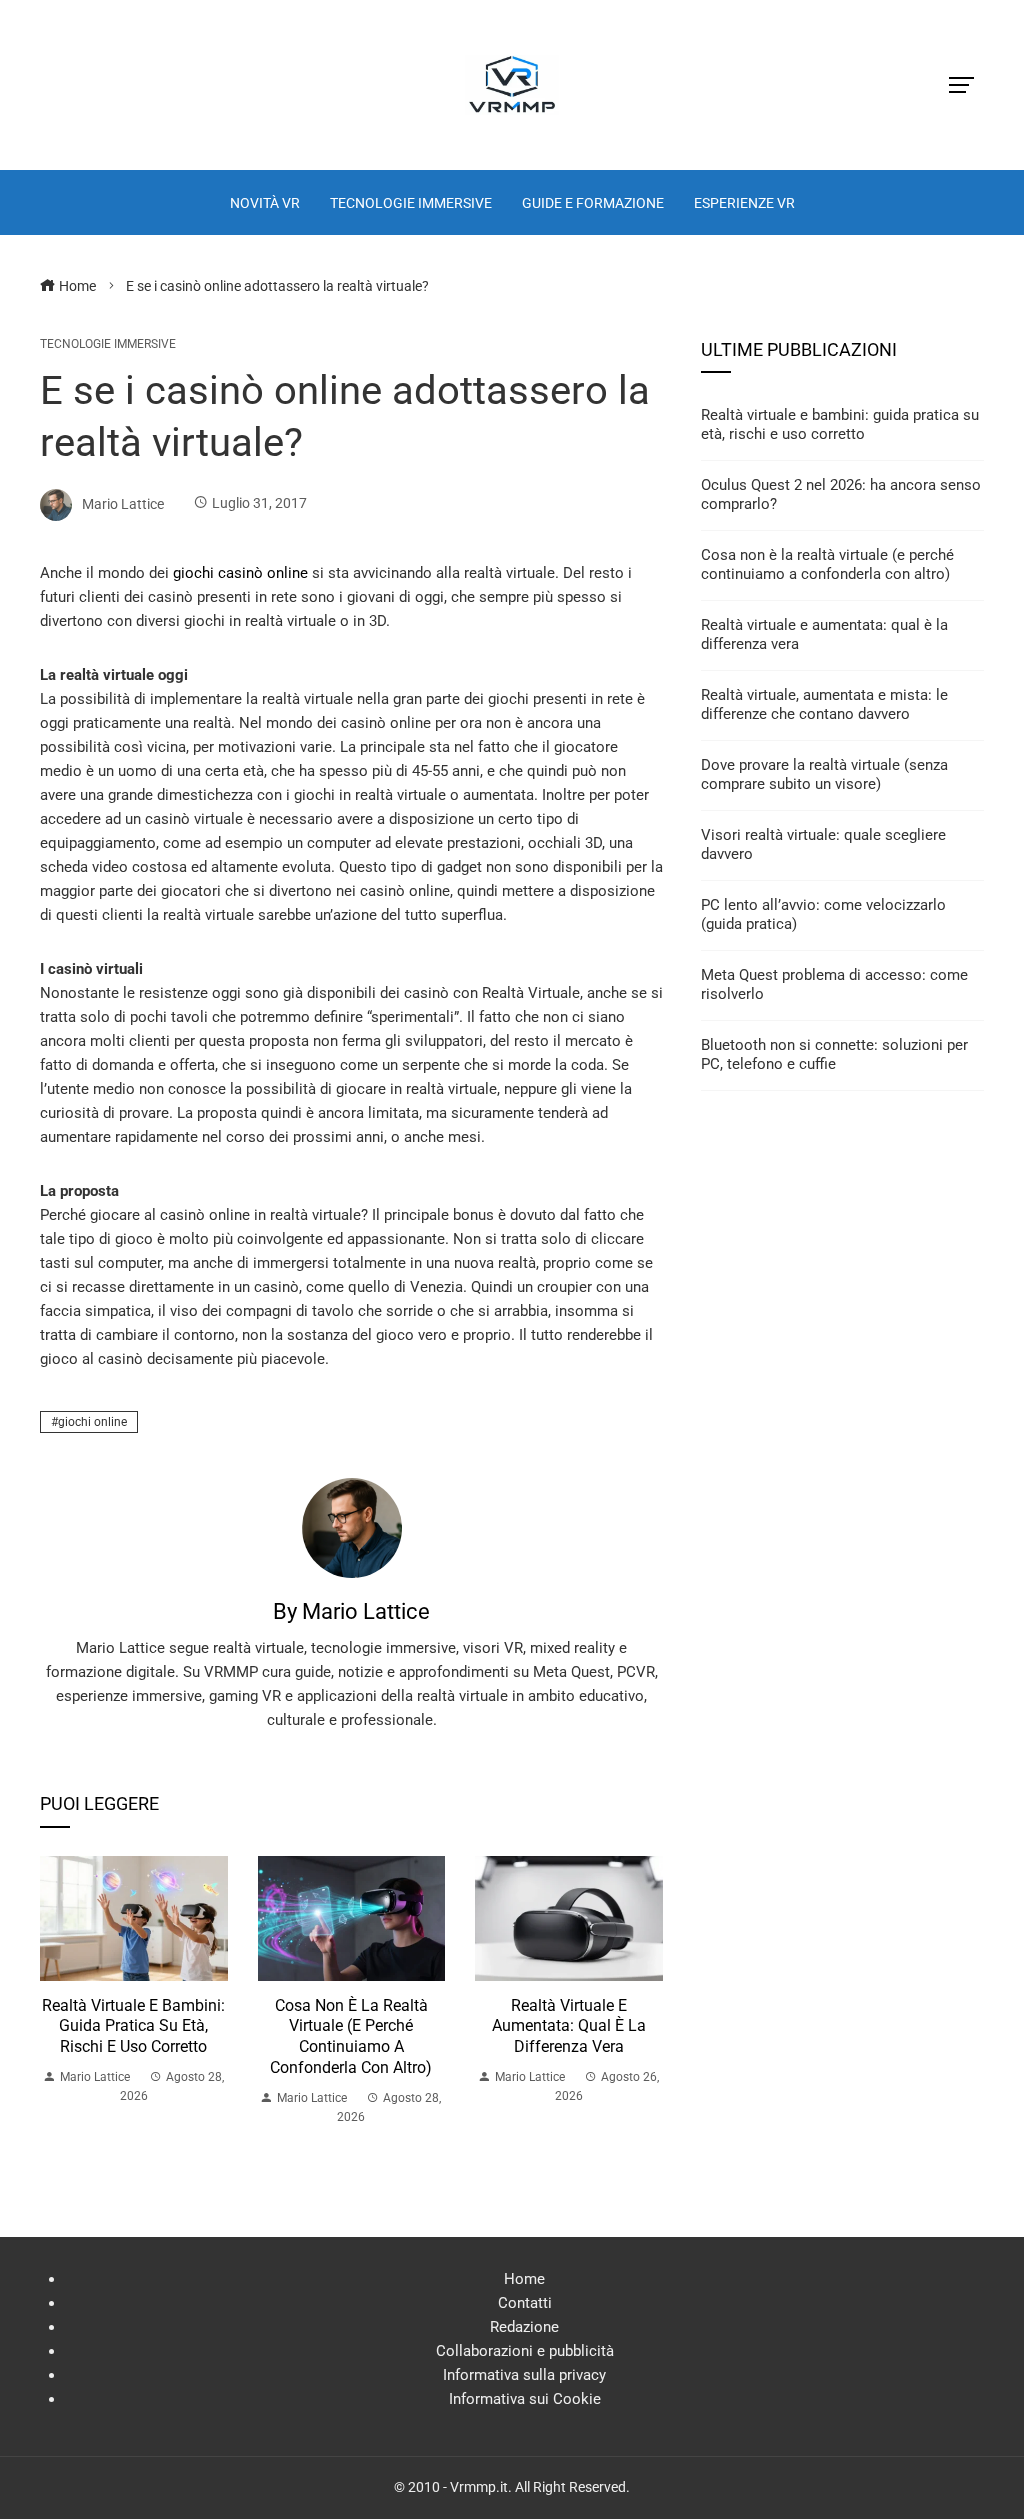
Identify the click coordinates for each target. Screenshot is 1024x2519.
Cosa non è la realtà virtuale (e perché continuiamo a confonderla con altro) (351, 2036)
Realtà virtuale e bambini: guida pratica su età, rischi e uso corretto (133, 2026)
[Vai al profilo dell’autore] (352, 1527)
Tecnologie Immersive (108, 344)
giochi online (92, 1422)
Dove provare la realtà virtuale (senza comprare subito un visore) (824, 775)
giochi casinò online (240, 573)
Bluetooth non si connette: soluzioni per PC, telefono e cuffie (834, 1055)
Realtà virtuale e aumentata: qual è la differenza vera (569, 2026)
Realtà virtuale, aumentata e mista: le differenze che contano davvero (824, 705)
